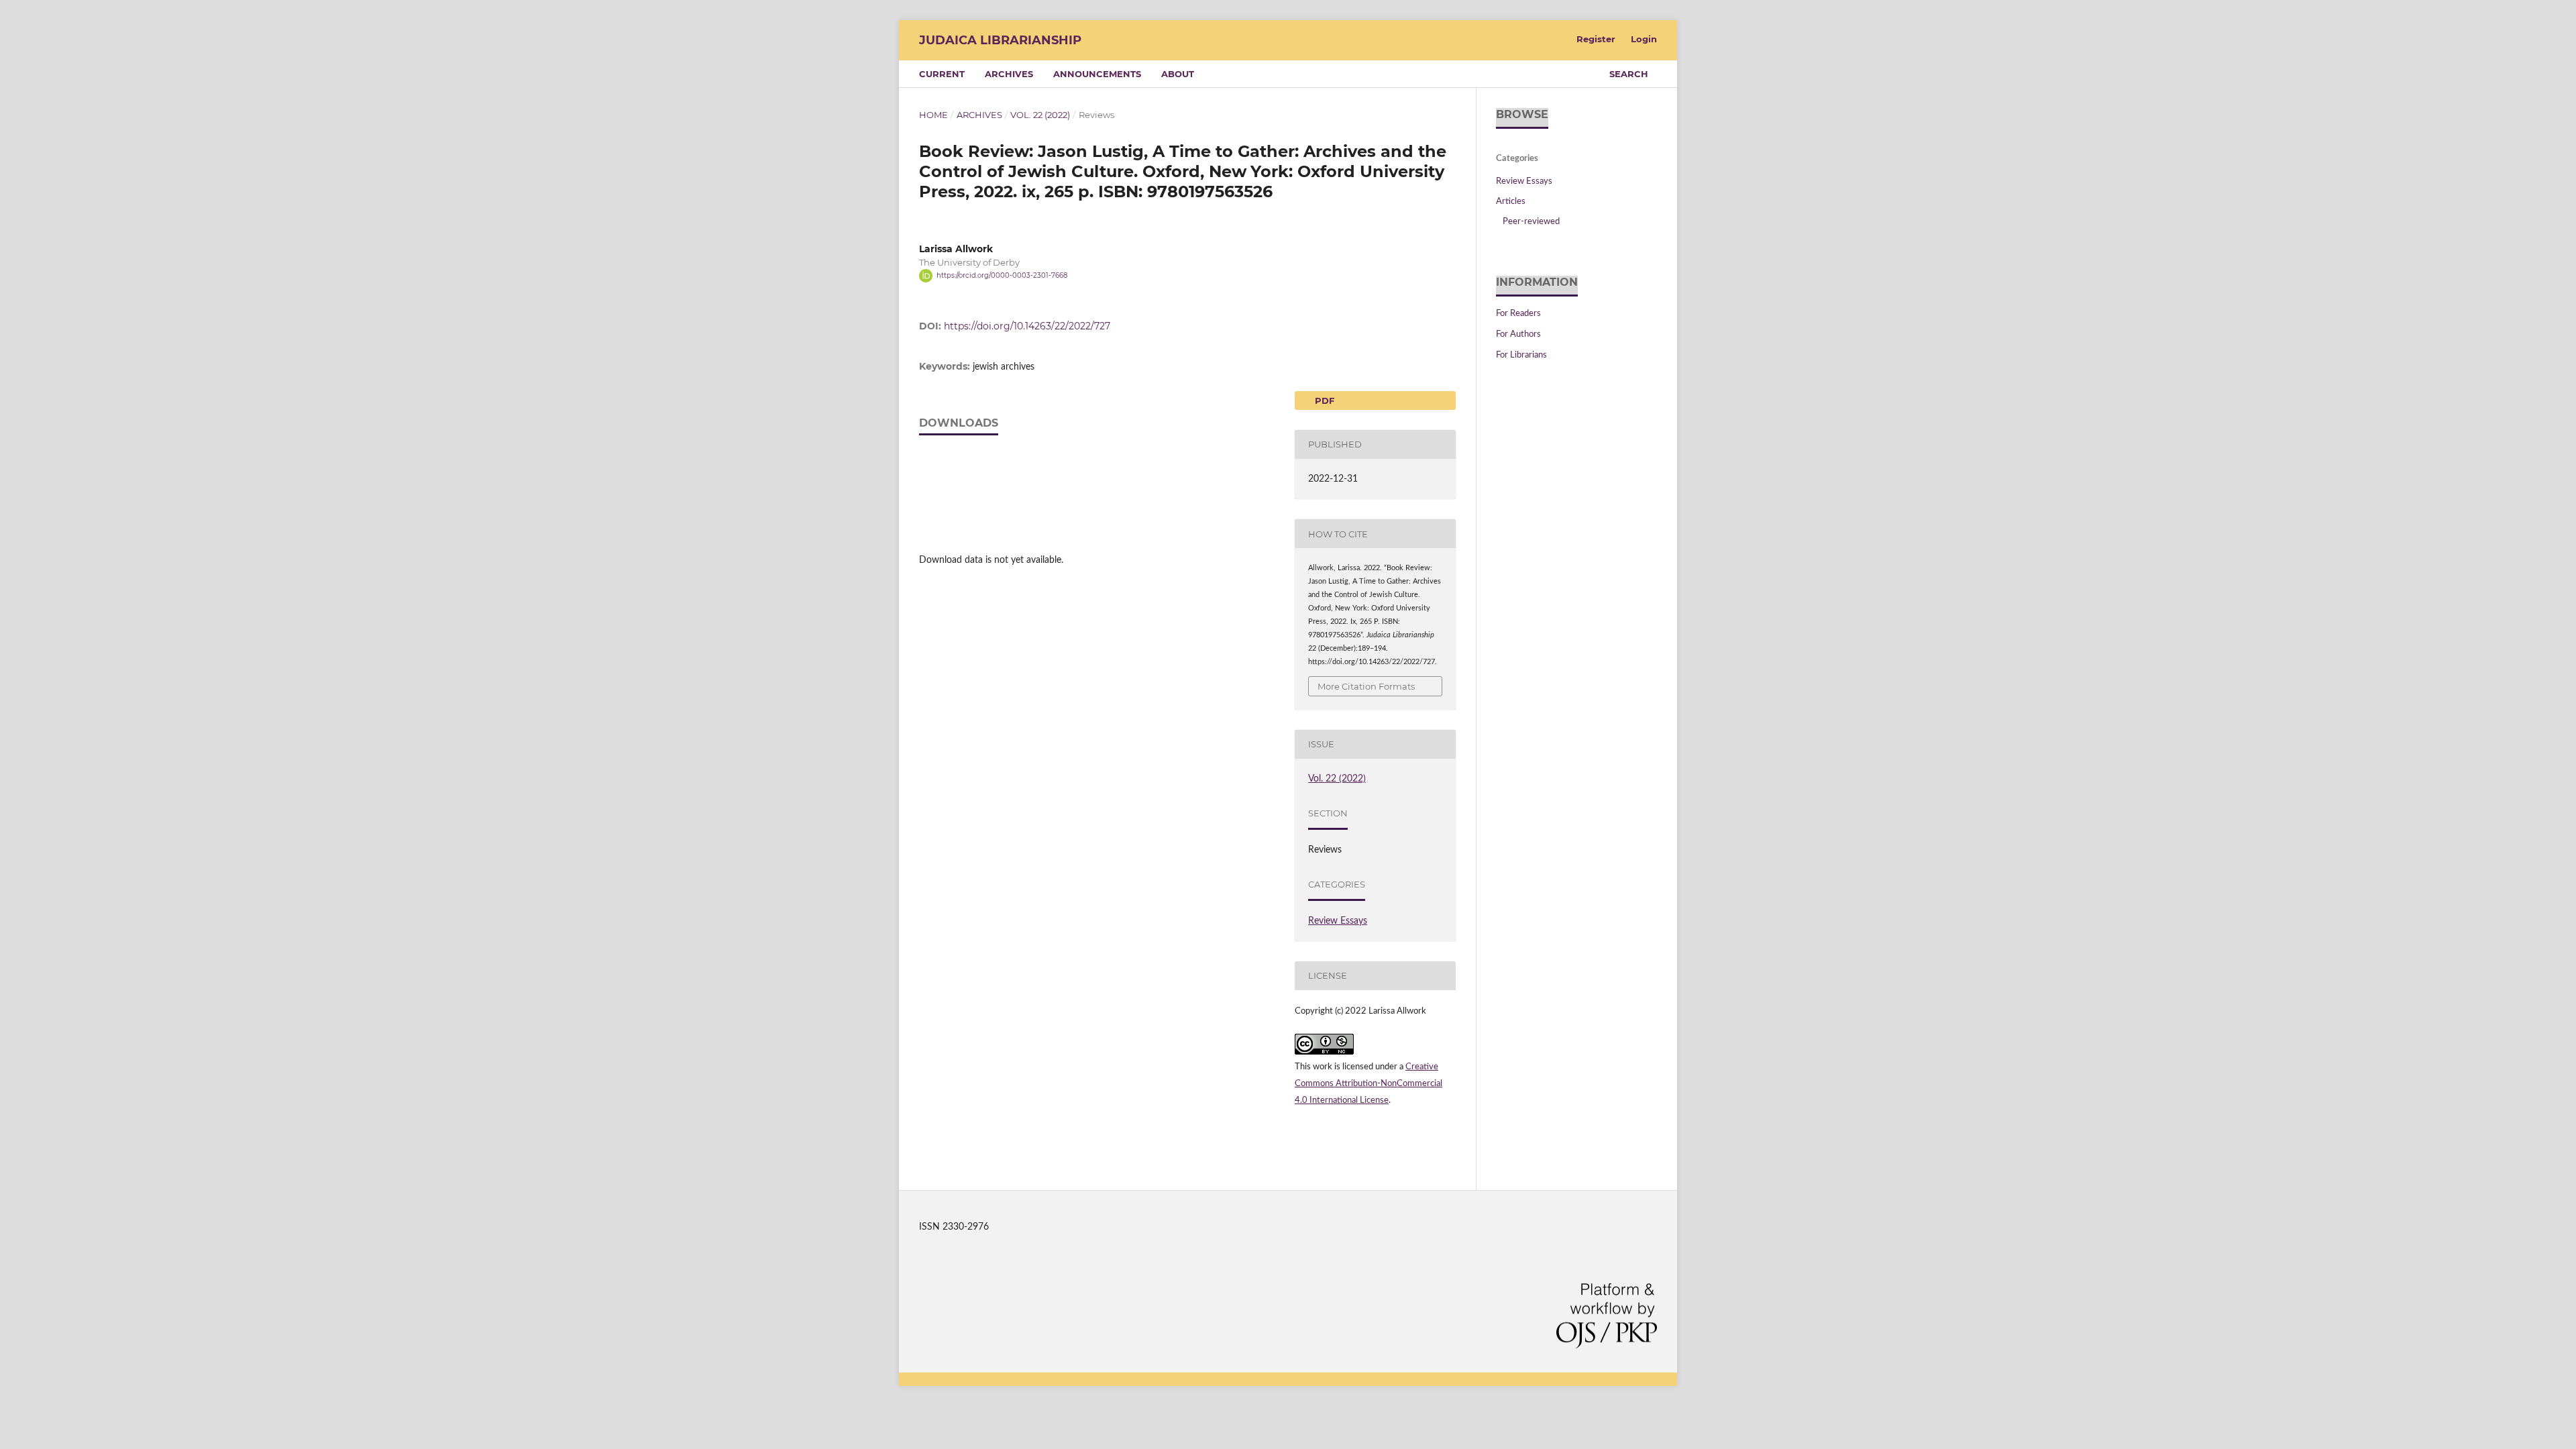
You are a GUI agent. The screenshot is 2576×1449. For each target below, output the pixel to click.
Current (942, 74)
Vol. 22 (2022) (1040, 115)
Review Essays (1338, 921)
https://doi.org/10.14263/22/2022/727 (1027, 326)
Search (1629, 74)
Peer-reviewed (1531, 222)
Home (933, 115)
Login (1644, 39)
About (1178, 74)
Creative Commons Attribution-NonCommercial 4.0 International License (1368, 1084)
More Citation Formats (1366, 686)
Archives (1009, 74)
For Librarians (1521, 355)
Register (1596, 39)
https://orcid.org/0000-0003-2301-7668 (1002, 275)
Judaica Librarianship (1000, 40)
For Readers (1518, 314)
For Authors (1518, 334)
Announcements (1097, 74)
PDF (1323, 400)
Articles (1511, 202)
